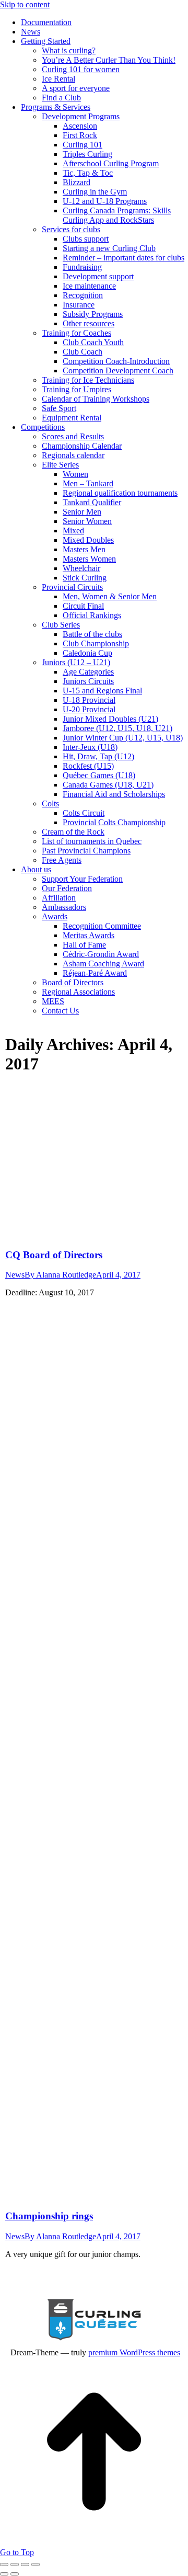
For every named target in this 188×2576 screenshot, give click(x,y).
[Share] (15, 2564)
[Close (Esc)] (4, 2564)
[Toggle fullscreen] (25, 2564)
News (15, 1275)
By (60, 1275)
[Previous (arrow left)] (4, 2574)
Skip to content (25, 4)
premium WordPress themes (134, 2352)
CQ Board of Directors (54, 1255)
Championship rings (49, 2216)
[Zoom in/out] (36, 2564)
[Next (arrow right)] (15, 2574)
